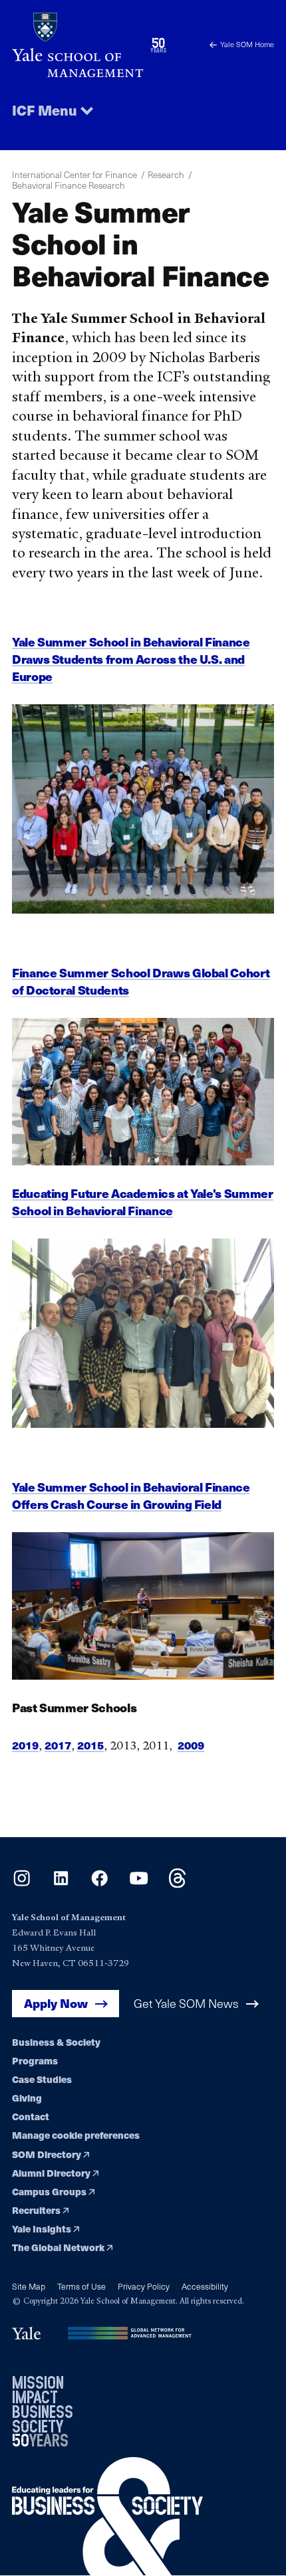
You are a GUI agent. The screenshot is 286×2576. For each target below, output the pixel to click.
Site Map (29, 2286)
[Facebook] (99, 1884)
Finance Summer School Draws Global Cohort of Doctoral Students (141, 981)
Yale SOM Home (247, 44)
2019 (25, 1745)
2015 (90, 1745)
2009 (191, 1745)
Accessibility (205, 2286)
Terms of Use (81, 2286)
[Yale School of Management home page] (77, 45)
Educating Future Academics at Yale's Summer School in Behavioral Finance (143, 1202)
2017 (58, 1745)
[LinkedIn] (61, 1884)
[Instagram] (22, 1884)
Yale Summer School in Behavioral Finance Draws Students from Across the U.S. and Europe (131, 659)
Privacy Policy (144, 2286)
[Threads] (177, 1884)
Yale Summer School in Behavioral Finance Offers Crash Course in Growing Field (131, 1495)
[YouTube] (139, 1884)
